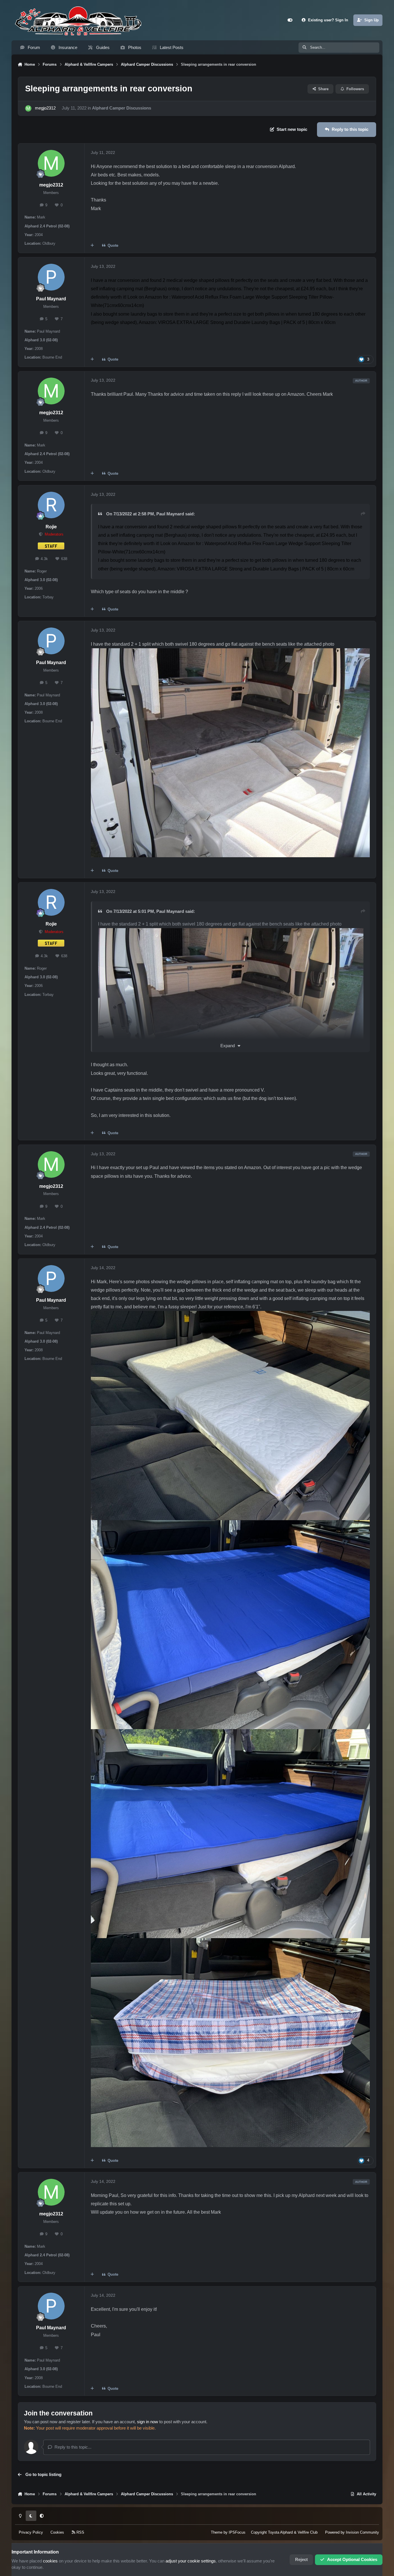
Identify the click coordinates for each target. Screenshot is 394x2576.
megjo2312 (45, 108)
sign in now (148, 2422)
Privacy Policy (31, 2532)
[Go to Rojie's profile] (51, 505)
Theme (217, 2532)
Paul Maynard (51, 299)
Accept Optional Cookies (352, 2560)
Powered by (352, 2532)
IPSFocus (237, 2532)
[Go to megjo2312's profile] (28, 108)
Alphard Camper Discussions (122, 108)
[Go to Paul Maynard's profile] (51, 277)
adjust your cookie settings (191, 2561)
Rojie (51, 527)
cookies (50, 2561)
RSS (80, 2532)
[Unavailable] (231, 932)
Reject (301, 2560)
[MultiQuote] (92, 246)
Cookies (57, 2532)
